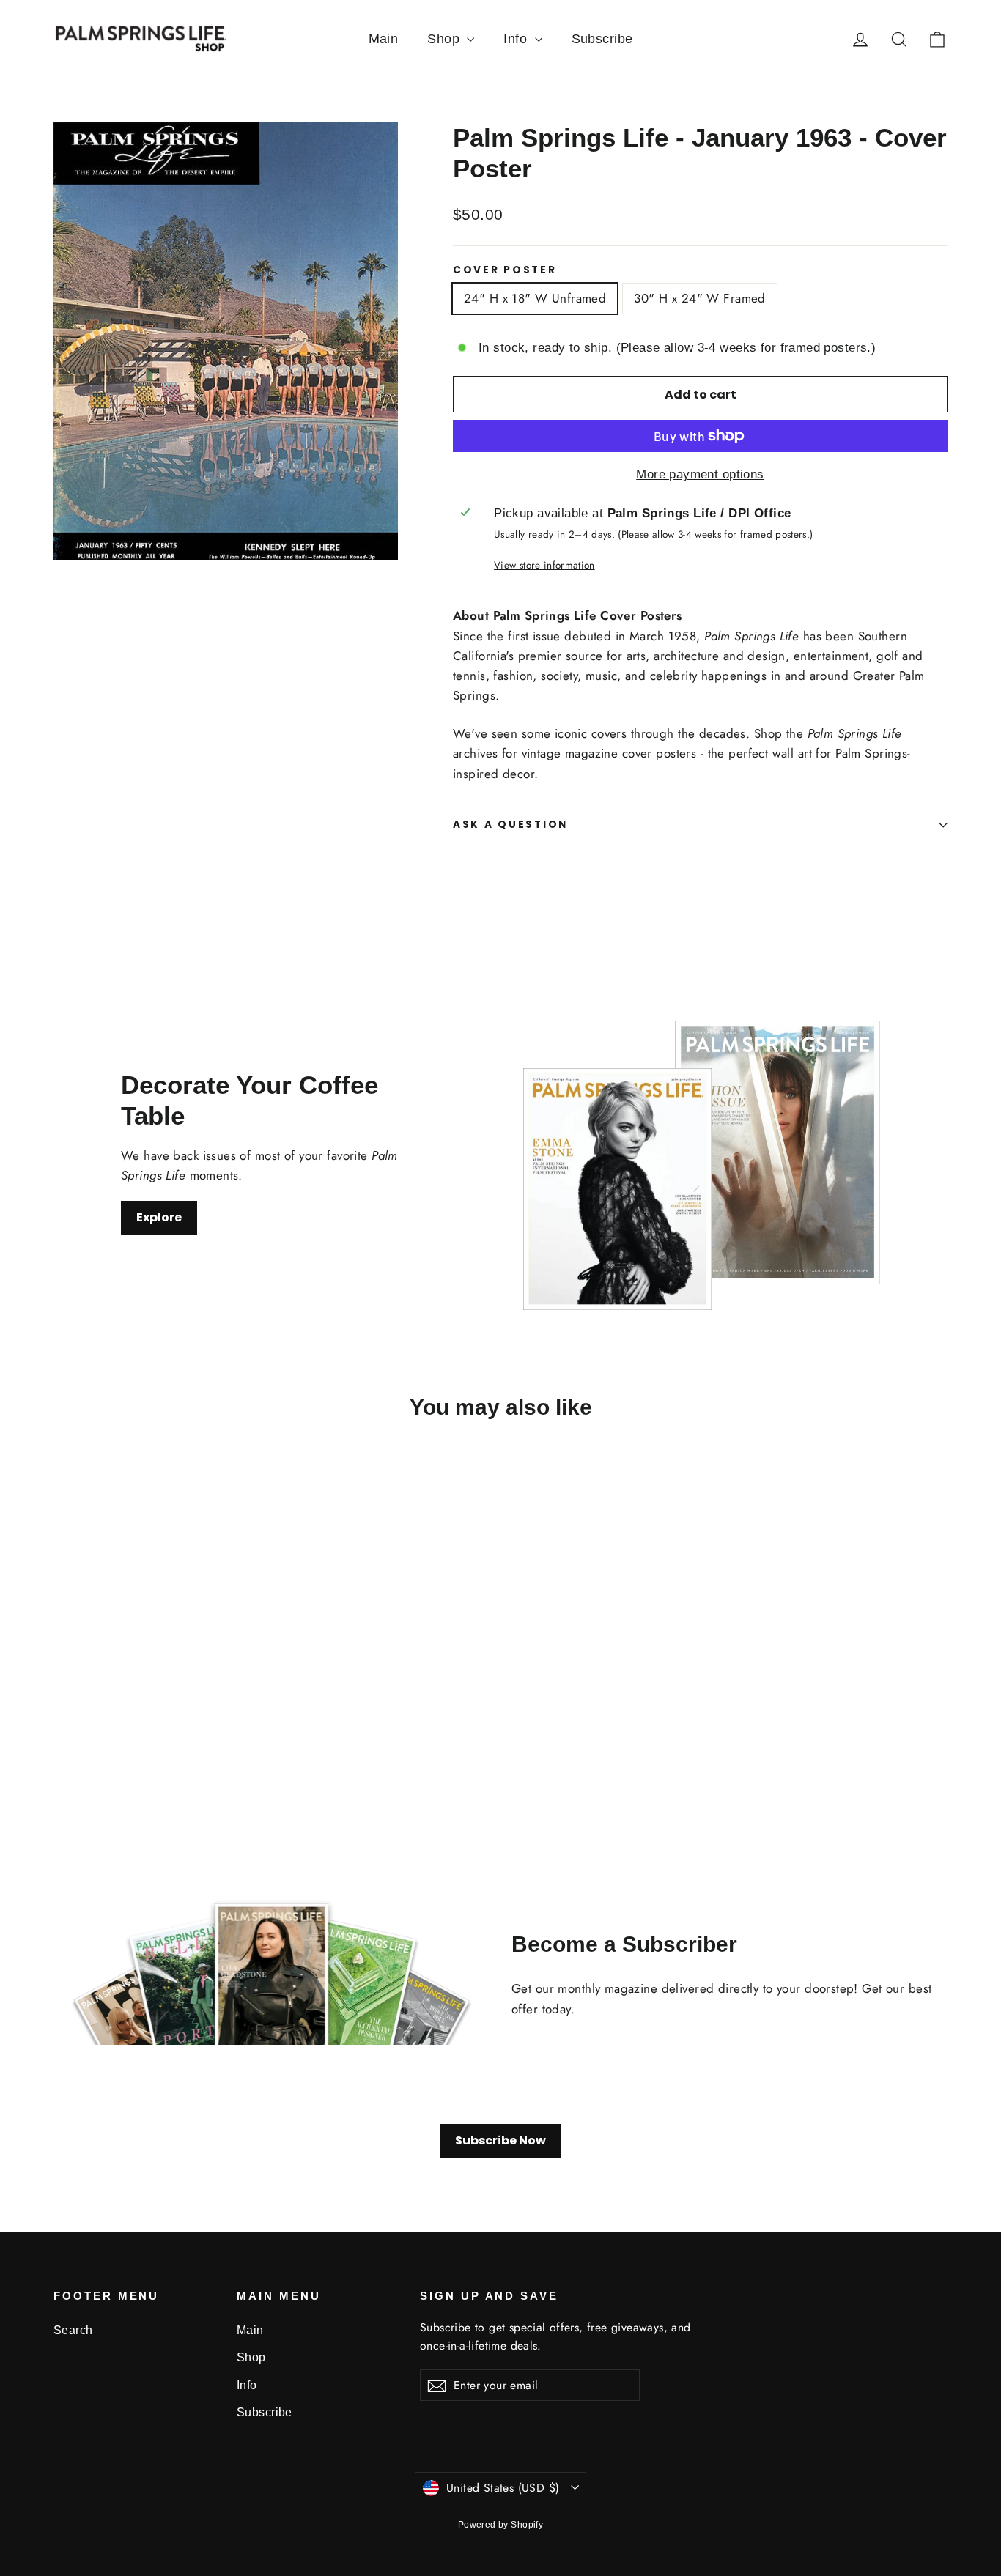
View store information (544, 565)
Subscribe (602, 39)
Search (73, 2330)
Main (384, 39)
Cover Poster (505, 270)
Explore (159, 1217)
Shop (445, 39)
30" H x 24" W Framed (700, 298)
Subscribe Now (500, 2140)
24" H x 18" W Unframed (535, 298)
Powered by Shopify (501, 2525)
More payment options (700, 474)
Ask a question (510, 825)
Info (517, 39)
